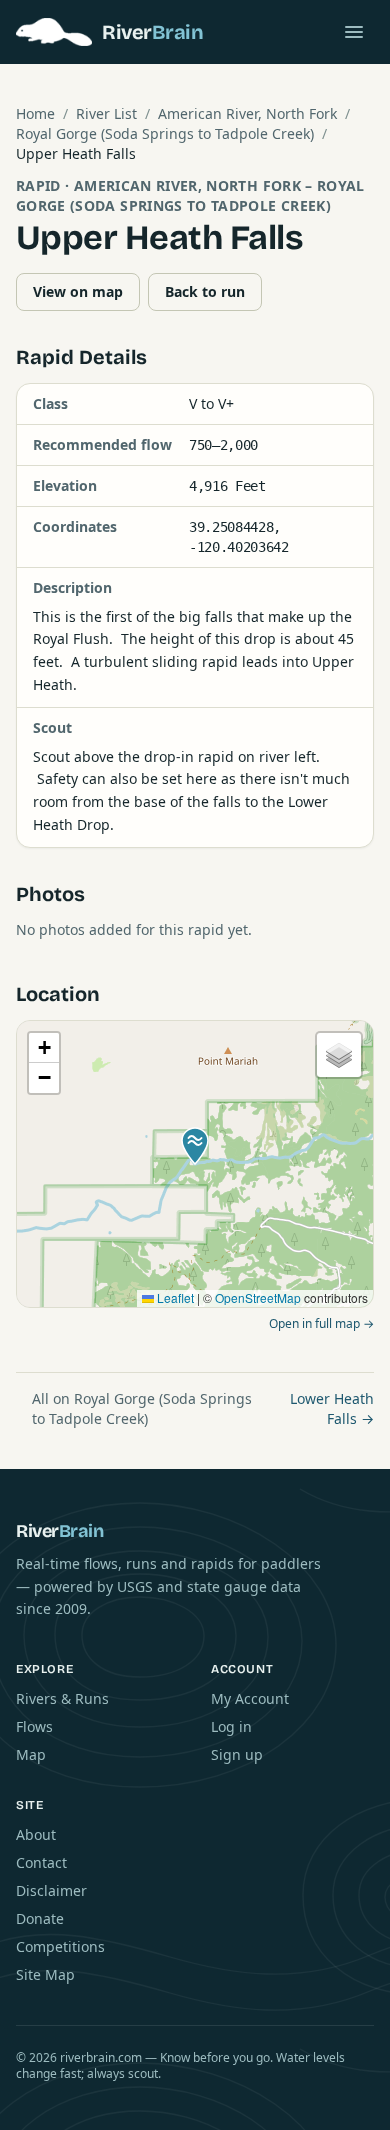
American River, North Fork (247, 113)
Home (35, 113)
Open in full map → (321, 1323)
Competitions (60, 1946)
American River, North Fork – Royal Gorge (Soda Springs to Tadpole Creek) (190, 195)
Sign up (237, 1754)
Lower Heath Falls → (332, 1408)
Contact (41, 1862)
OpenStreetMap (258, 1297)
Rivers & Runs (62, 1698)
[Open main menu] (354, 32)
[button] (195, 1146)
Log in (231, 1726)
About (36, 1834)
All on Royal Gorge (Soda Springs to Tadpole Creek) (142, 1408)
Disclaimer (51, 1890)
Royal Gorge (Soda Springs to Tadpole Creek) (165, 133)
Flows (34, 1726)
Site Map (45, 1974)
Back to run (205, 291)
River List (106, 113)
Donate (40, 1918)
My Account (250, 1698)
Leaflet (174, 1297)
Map (31, 1754)
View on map (78, 291)
